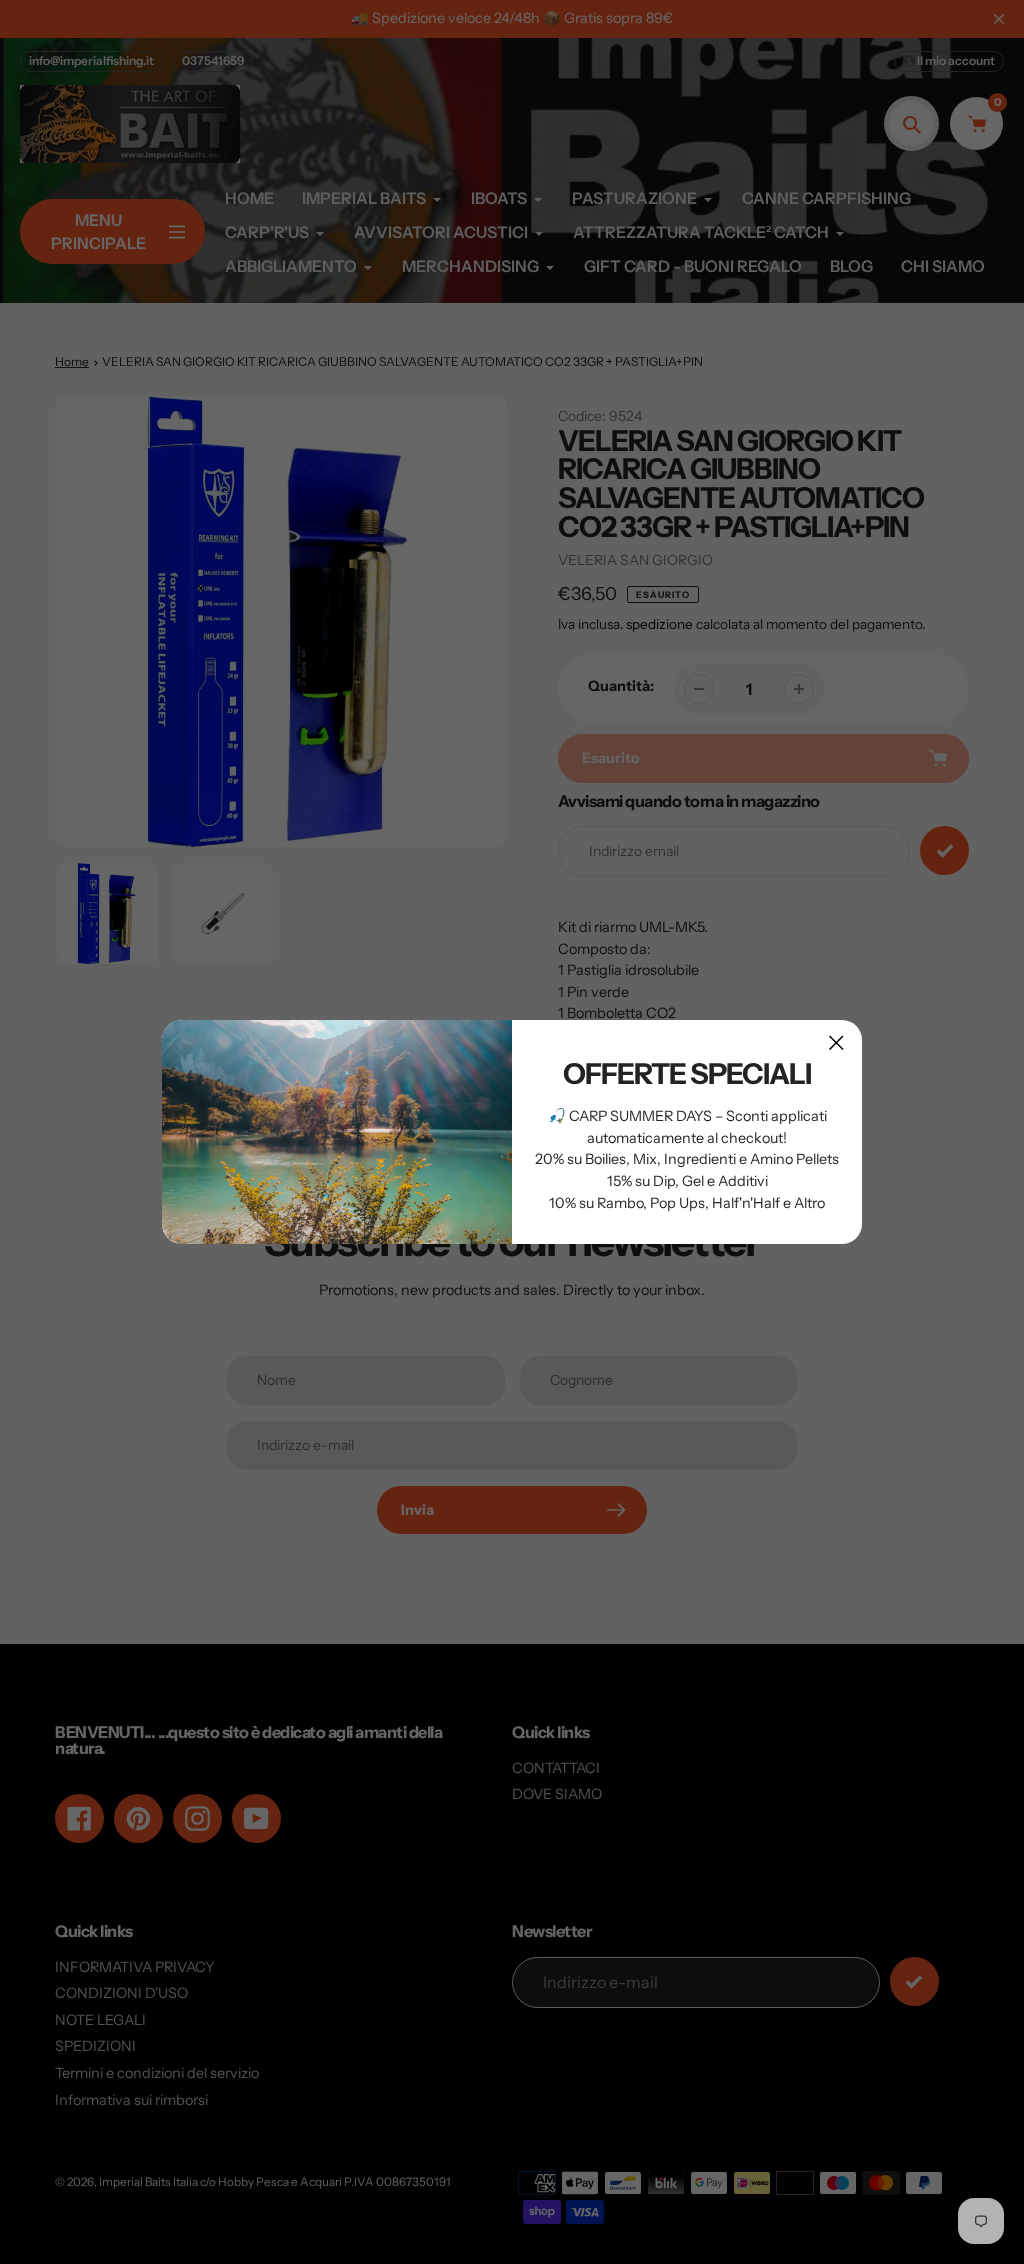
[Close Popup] (836, 1042)
